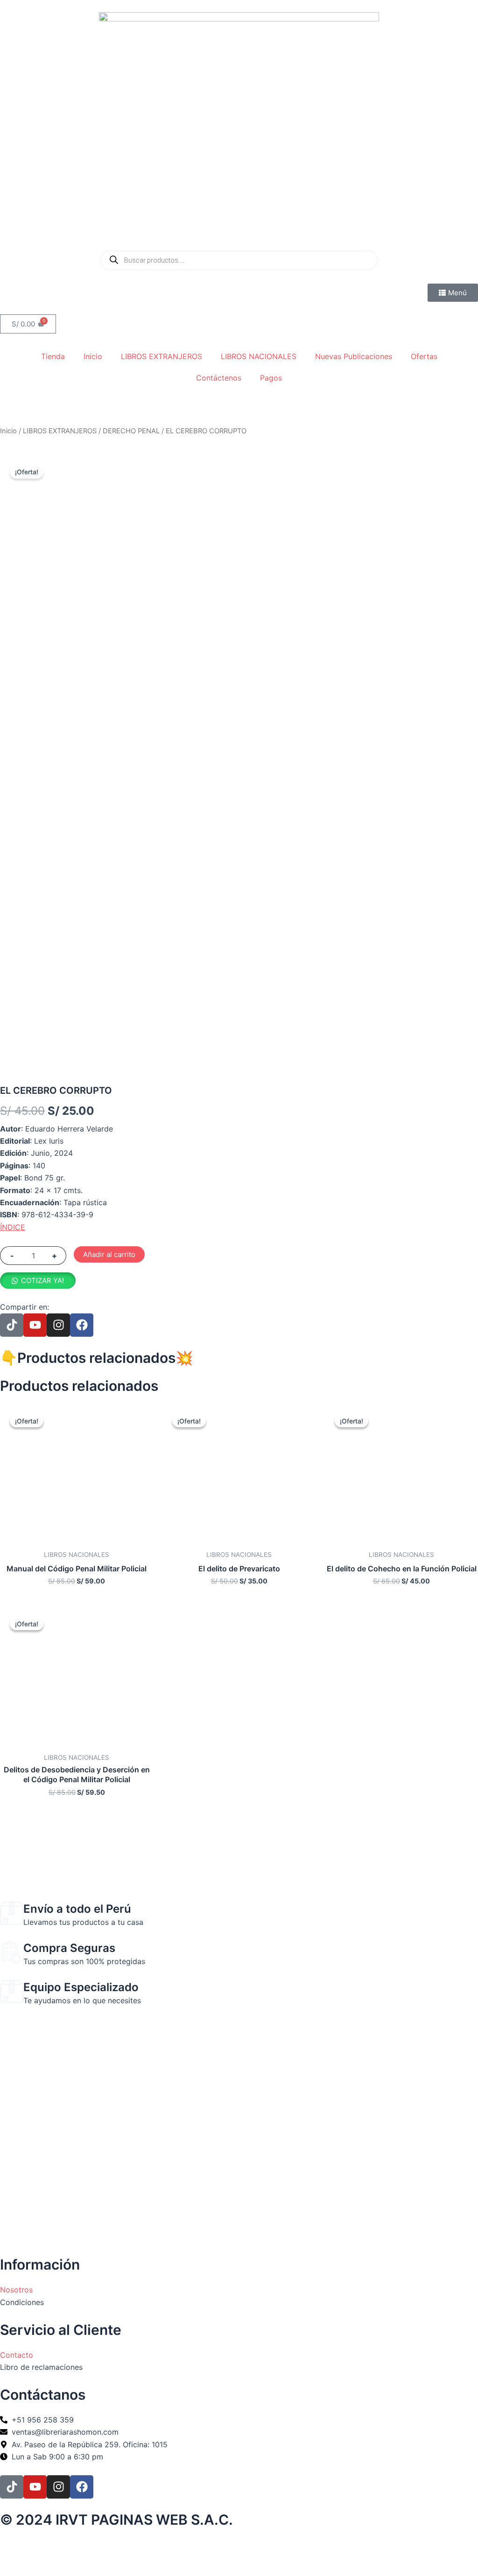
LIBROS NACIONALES (259, 356)
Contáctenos (219, 378)
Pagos (271, 378)
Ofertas (424, 356)
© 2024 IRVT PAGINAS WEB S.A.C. (116, 2520)
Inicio (93, 356)
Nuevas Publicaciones (354, 356)
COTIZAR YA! (42, 1281)
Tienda (53, 356)
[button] (38, 1280)
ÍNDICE (13, 1227)
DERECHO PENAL (131, 431)
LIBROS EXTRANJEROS (162, 356)
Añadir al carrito (109, 1254)
